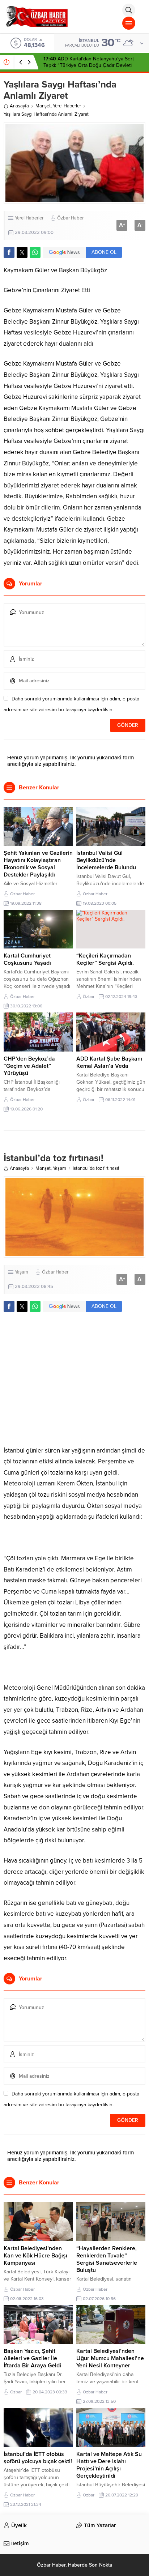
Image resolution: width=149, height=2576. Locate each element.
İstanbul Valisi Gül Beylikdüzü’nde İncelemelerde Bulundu (106, 860)
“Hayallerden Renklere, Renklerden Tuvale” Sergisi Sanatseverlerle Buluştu (107, 2259)
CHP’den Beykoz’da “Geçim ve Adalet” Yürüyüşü (29, 1066)
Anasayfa (19, 106)
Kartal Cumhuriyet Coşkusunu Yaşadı (27, 959)
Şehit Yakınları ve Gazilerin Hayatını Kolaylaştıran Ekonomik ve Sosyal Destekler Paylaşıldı (38, 864)
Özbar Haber (70, 218)
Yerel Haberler (67, 106)
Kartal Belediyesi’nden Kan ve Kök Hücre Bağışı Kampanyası (35, 2256)
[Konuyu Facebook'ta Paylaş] (9, 252)
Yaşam (59, 1168)
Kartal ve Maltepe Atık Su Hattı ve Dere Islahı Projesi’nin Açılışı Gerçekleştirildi (109, 2465)
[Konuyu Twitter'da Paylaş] (22, 252)
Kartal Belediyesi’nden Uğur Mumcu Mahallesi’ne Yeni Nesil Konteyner (110, 2358)
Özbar (89, 997)
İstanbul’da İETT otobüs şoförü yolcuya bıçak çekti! (38, 2458)
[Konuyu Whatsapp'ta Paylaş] (35, 252)
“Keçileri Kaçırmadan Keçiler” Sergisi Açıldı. (105, 959)
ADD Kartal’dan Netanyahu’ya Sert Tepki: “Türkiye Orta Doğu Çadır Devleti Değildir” (89, 65)
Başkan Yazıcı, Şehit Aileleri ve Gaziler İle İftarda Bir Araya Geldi (32, 2358)
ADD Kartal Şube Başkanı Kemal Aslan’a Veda (109, 1062)
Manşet (43, 106)
